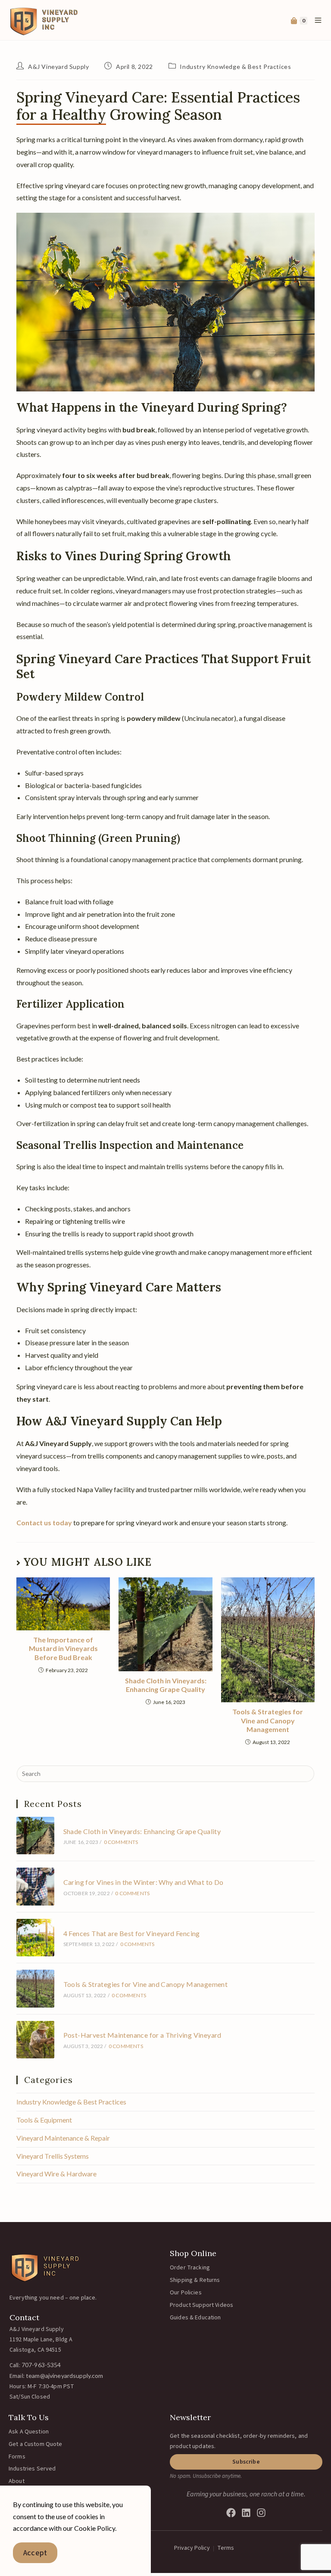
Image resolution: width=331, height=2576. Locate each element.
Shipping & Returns (195, 2280)
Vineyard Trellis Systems (53, 2156)
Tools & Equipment (44, 2120)
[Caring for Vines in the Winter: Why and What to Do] (35, 1886)
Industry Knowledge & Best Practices (235, 67)
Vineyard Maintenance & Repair (63, 2138)
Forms (17, 2457)
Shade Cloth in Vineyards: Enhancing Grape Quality (166, 1685)
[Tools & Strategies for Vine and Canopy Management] (35, 1988)
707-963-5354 (41, 2365)
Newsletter (190, 2417)
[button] (246, 2462)
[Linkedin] (246, 2513)
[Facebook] (231, 2513)
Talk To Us (29, 2417)
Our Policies (186, 2293)
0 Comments (121, 1842)
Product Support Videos (201, 2305)
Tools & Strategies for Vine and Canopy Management (268, 1721)
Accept (35, 2553)
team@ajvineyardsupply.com (65, 2376)
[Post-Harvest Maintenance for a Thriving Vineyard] (35, 2040)
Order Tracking (190, 2268)
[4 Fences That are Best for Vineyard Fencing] (35, 1938)
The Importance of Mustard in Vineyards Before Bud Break (63, 1649)
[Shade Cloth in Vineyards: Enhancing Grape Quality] (35, 1836)
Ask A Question (29, 2432)
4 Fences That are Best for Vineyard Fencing (132, 1933)
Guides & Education (195, 2318)
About (17, 2481)
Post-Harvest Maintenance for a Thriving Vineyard (142, 2035)
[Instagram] (261, 2513)
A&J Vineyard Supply (58, 67)
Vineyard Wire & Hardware (56, 2174)
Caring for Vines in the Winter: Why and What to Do (144, 1882)
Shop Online (193, 2253)
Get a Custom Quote (36, 2444)
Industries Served (32, 2469)
